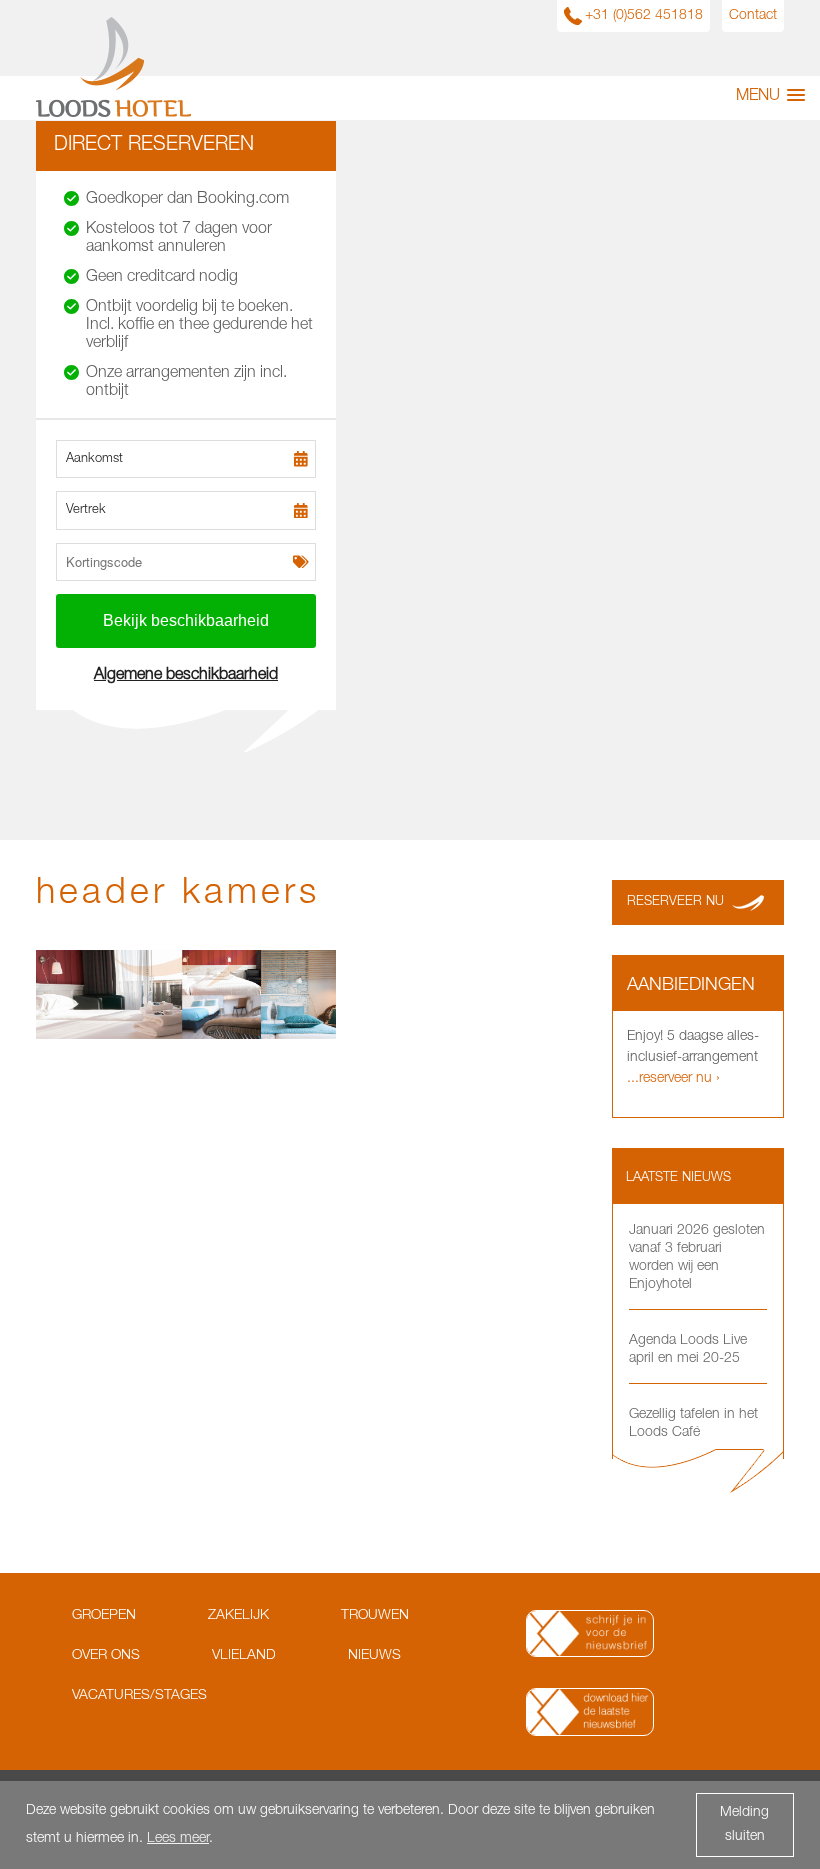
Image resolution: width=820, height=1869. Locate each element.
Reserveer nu (675, 902)
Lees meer (178, 1839)
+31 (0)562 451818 (644, 16)
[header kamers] (186, 1036)
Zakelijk (238, 1616)
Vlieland (244, 1656)
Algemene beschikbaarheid (186, 676)
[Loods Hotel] (113, 114)
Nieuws (374, 1656)
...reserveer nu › (673, 1079)
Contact (753, 16)
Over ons (106, 1656)
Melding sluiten (744, 1825)
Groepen (104, 1616)
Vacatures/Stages (139, 1696)
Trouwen (375, 1616)
